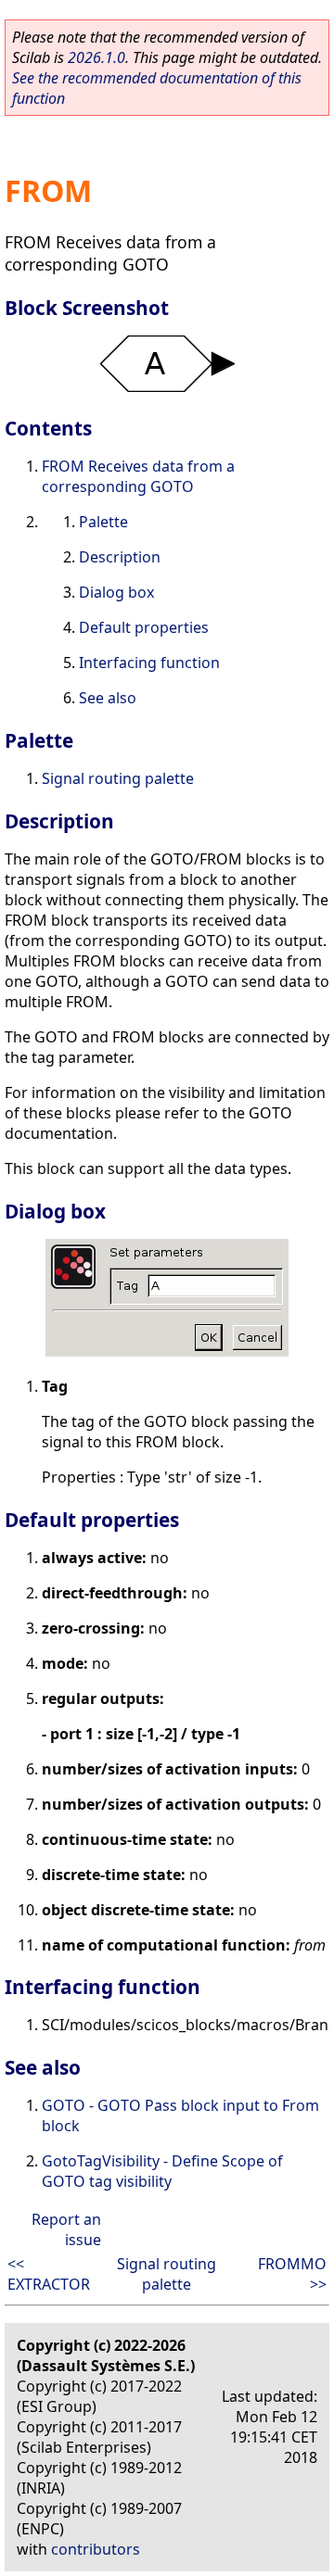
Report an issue (66, 2229)
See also (108, 698)
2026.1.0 (96, 57)
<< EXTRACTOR (49, 2274)
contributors (96, 2549)
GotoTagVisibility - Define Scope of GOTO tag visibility (162, 2171)
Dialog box (116, 592)
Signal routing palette (118, 778)
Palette (103, 522)
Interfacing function (149, 663)
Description (120, 557)
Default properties (144, 627)
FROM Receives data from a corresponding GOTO (138, 476)
